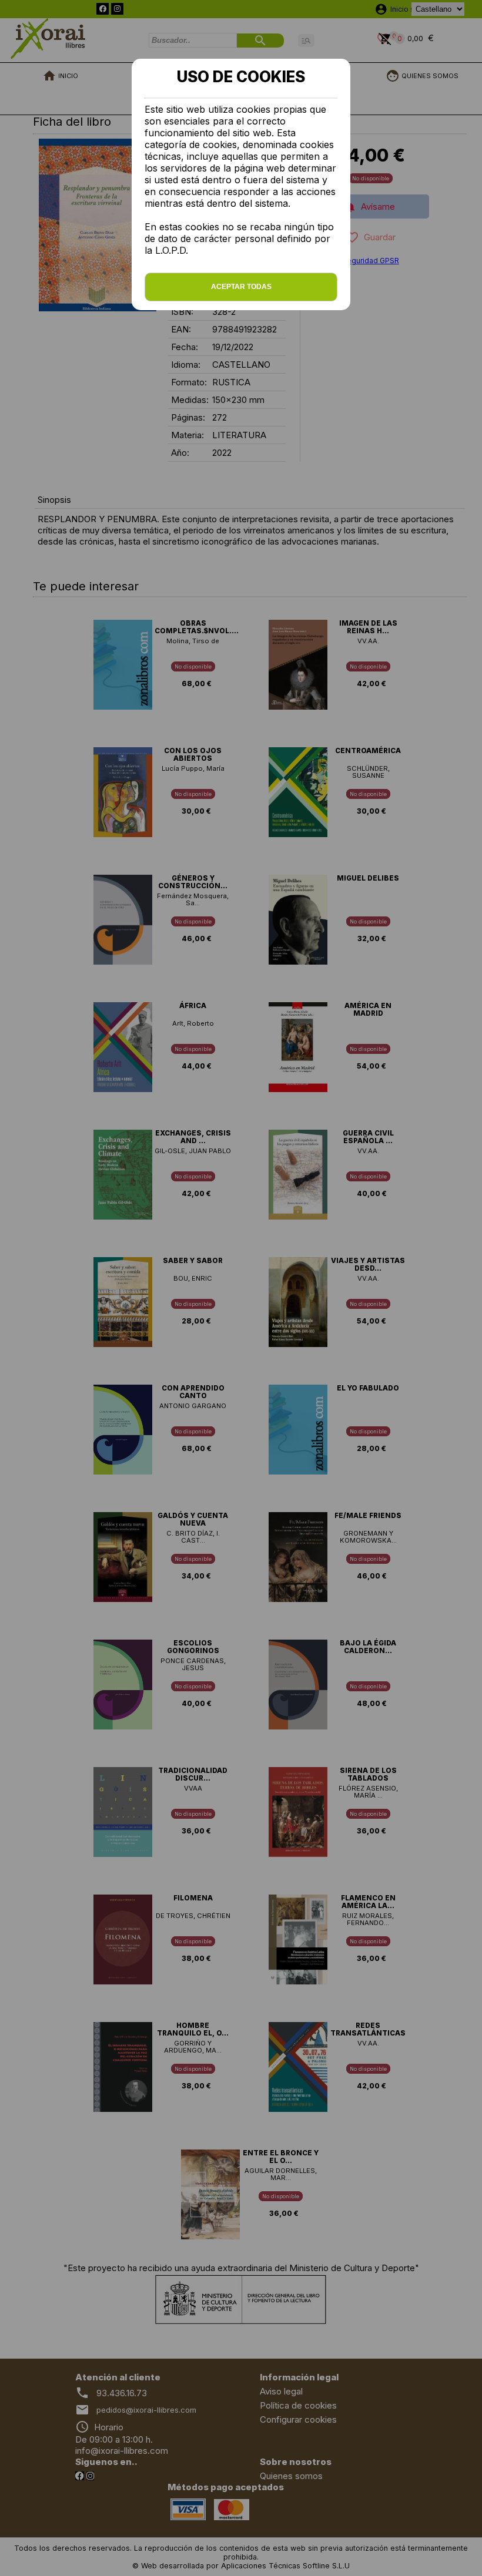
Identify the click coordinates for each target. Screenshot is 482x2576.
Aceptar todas (241, 287)
